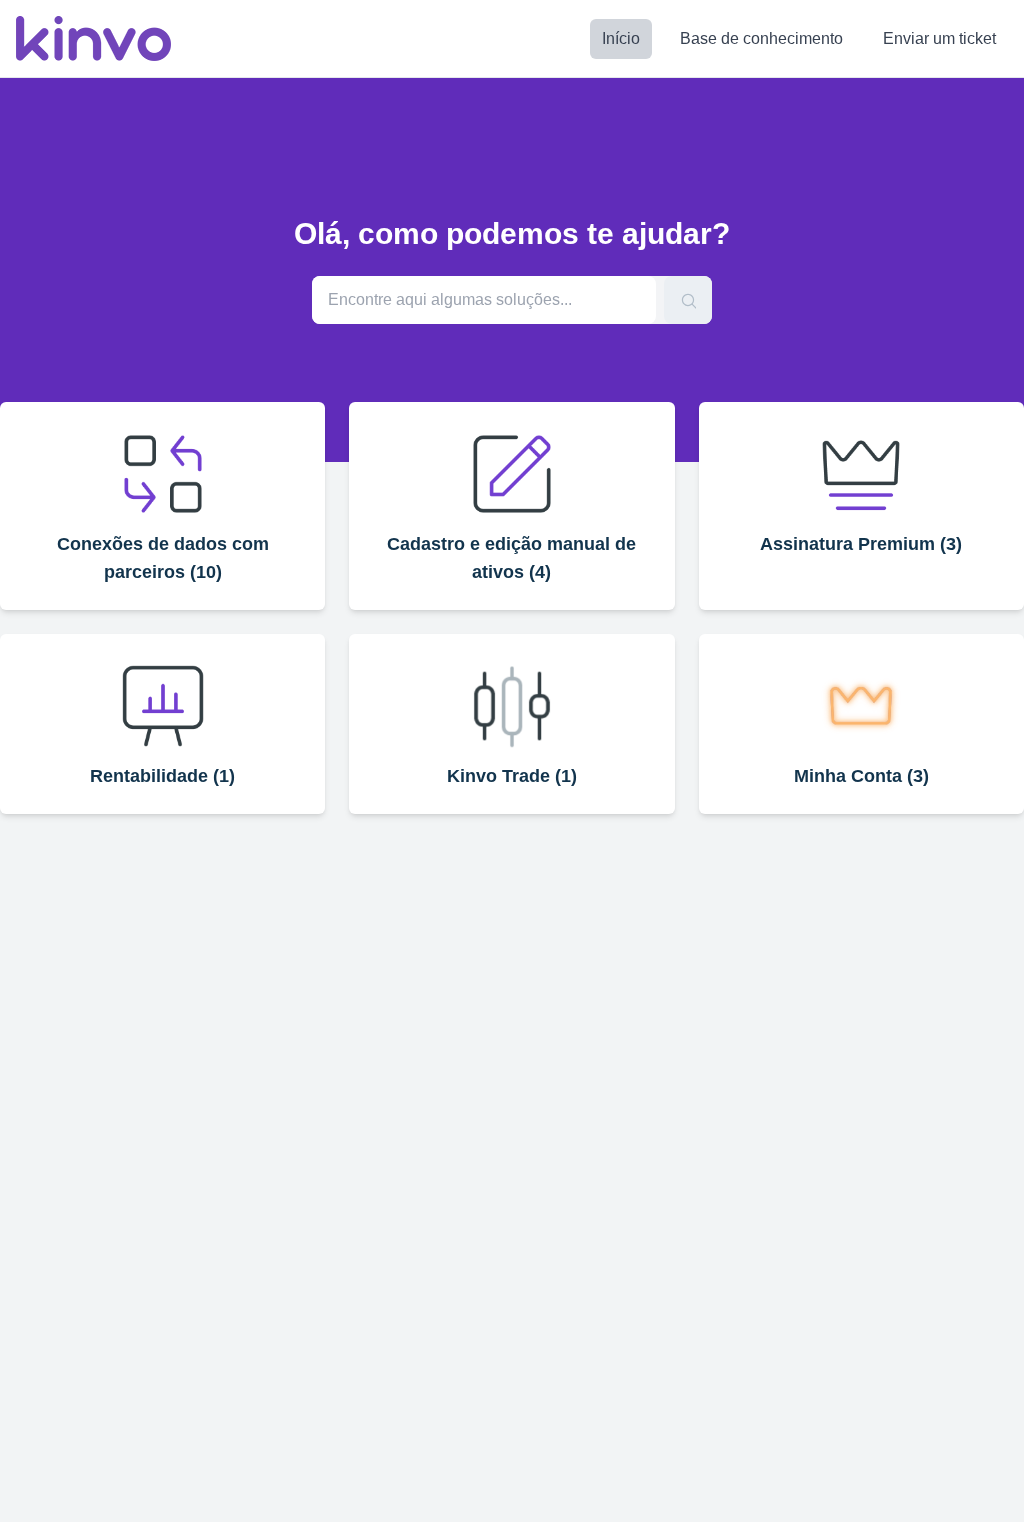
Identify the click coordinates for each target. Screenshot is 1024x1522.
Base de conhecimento (761, 38)
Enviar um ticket (939, 38)
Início (621, 38)
